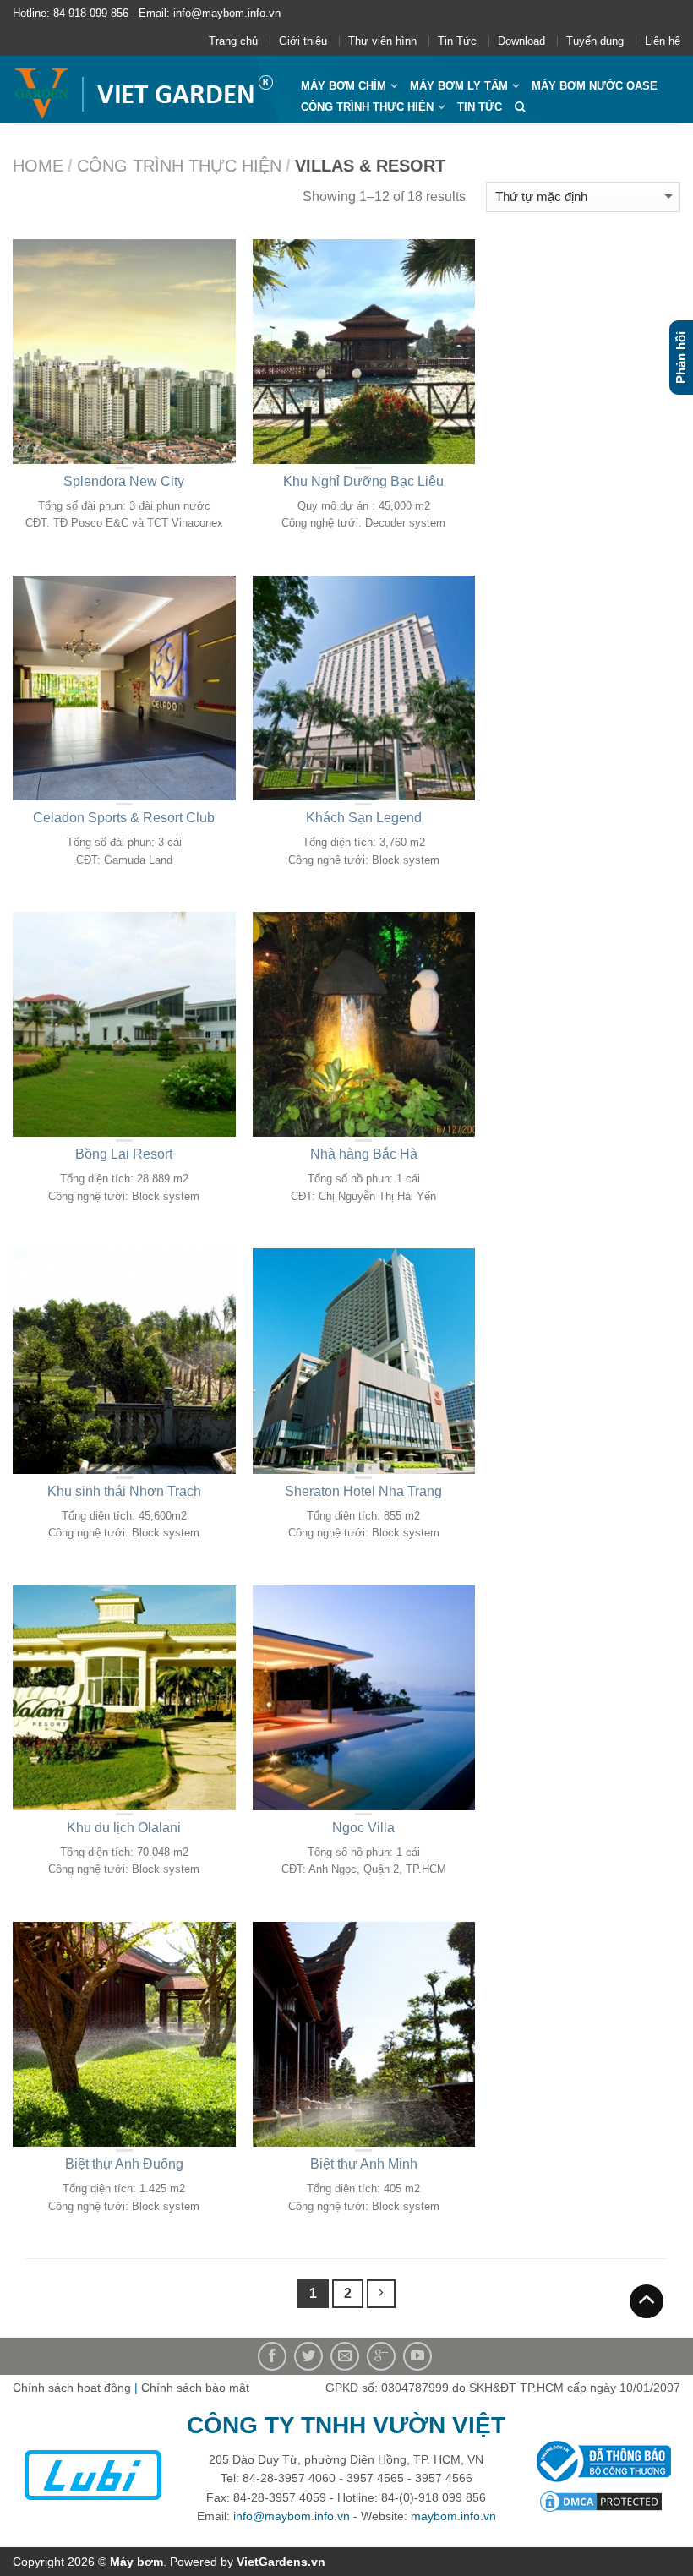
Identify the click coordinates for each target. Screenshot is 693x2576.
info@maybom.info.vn (292, 2516)
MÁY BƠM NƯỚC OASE (595, 86)
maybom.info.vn (453, 2516)
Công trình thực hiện (367, 107)
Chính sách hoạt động (72, 2388)
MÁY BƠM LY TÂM (459, 86)
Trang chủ (233, 41)
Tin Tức (457, 41)
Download (521, 41)
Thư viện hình (382, 41)
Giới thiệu (303, 41)
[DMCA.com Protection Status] (601, 2501)
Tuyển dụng (595, 41)
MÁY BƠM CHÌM (344, 86)
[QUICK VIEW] (124, 352)
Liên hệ (663, 41)
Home (38, 166)
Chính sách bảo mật (195, 2388)
